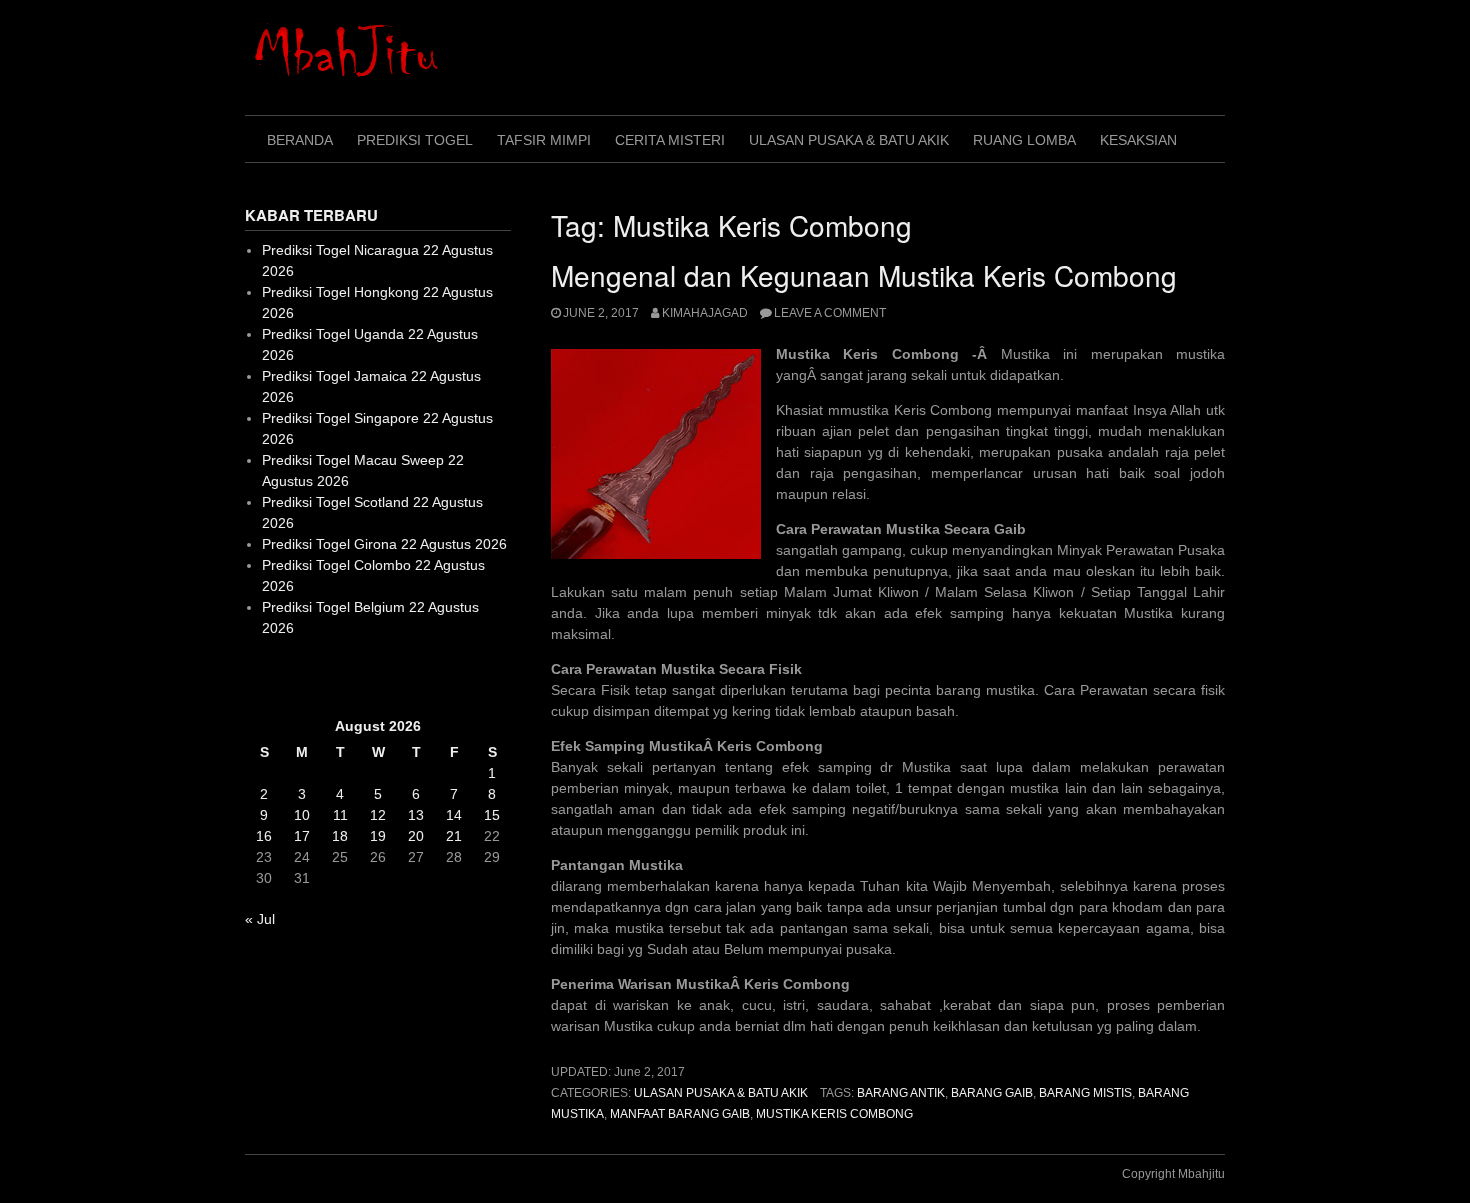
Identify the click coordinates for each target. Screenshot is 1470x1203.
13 (416, 815)
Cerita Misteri (670, 140)
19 (378, 836)
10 (302, 815)
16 (264, 836)
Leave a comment (830, 313)
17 (302, 836)
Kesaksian (1138, 140)
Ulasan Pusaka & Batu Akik (849, 140)
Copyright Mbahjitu (1173, 1174)
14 (454, 815)
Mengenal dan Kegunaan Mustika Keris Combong (864, 275)
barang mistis (1085, 1093)
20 (416, 836)
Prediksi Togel (415, 140)
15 (492, 815)
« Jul (260, 919)
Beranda (300, 140)
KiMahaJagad (705, 313)
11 (340, 815)
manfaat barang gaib (680, 1114)
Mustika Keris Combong (834, 1114)
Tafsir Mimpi (544, 140)
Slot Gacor (278, 677)
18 (340, 836)
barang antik (901, 1093)
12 (378, 815)
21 (454, 836)
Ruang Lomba (1024, 140)
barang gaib (992, 1093)
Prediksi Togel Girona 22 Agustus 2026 (384, 544)
